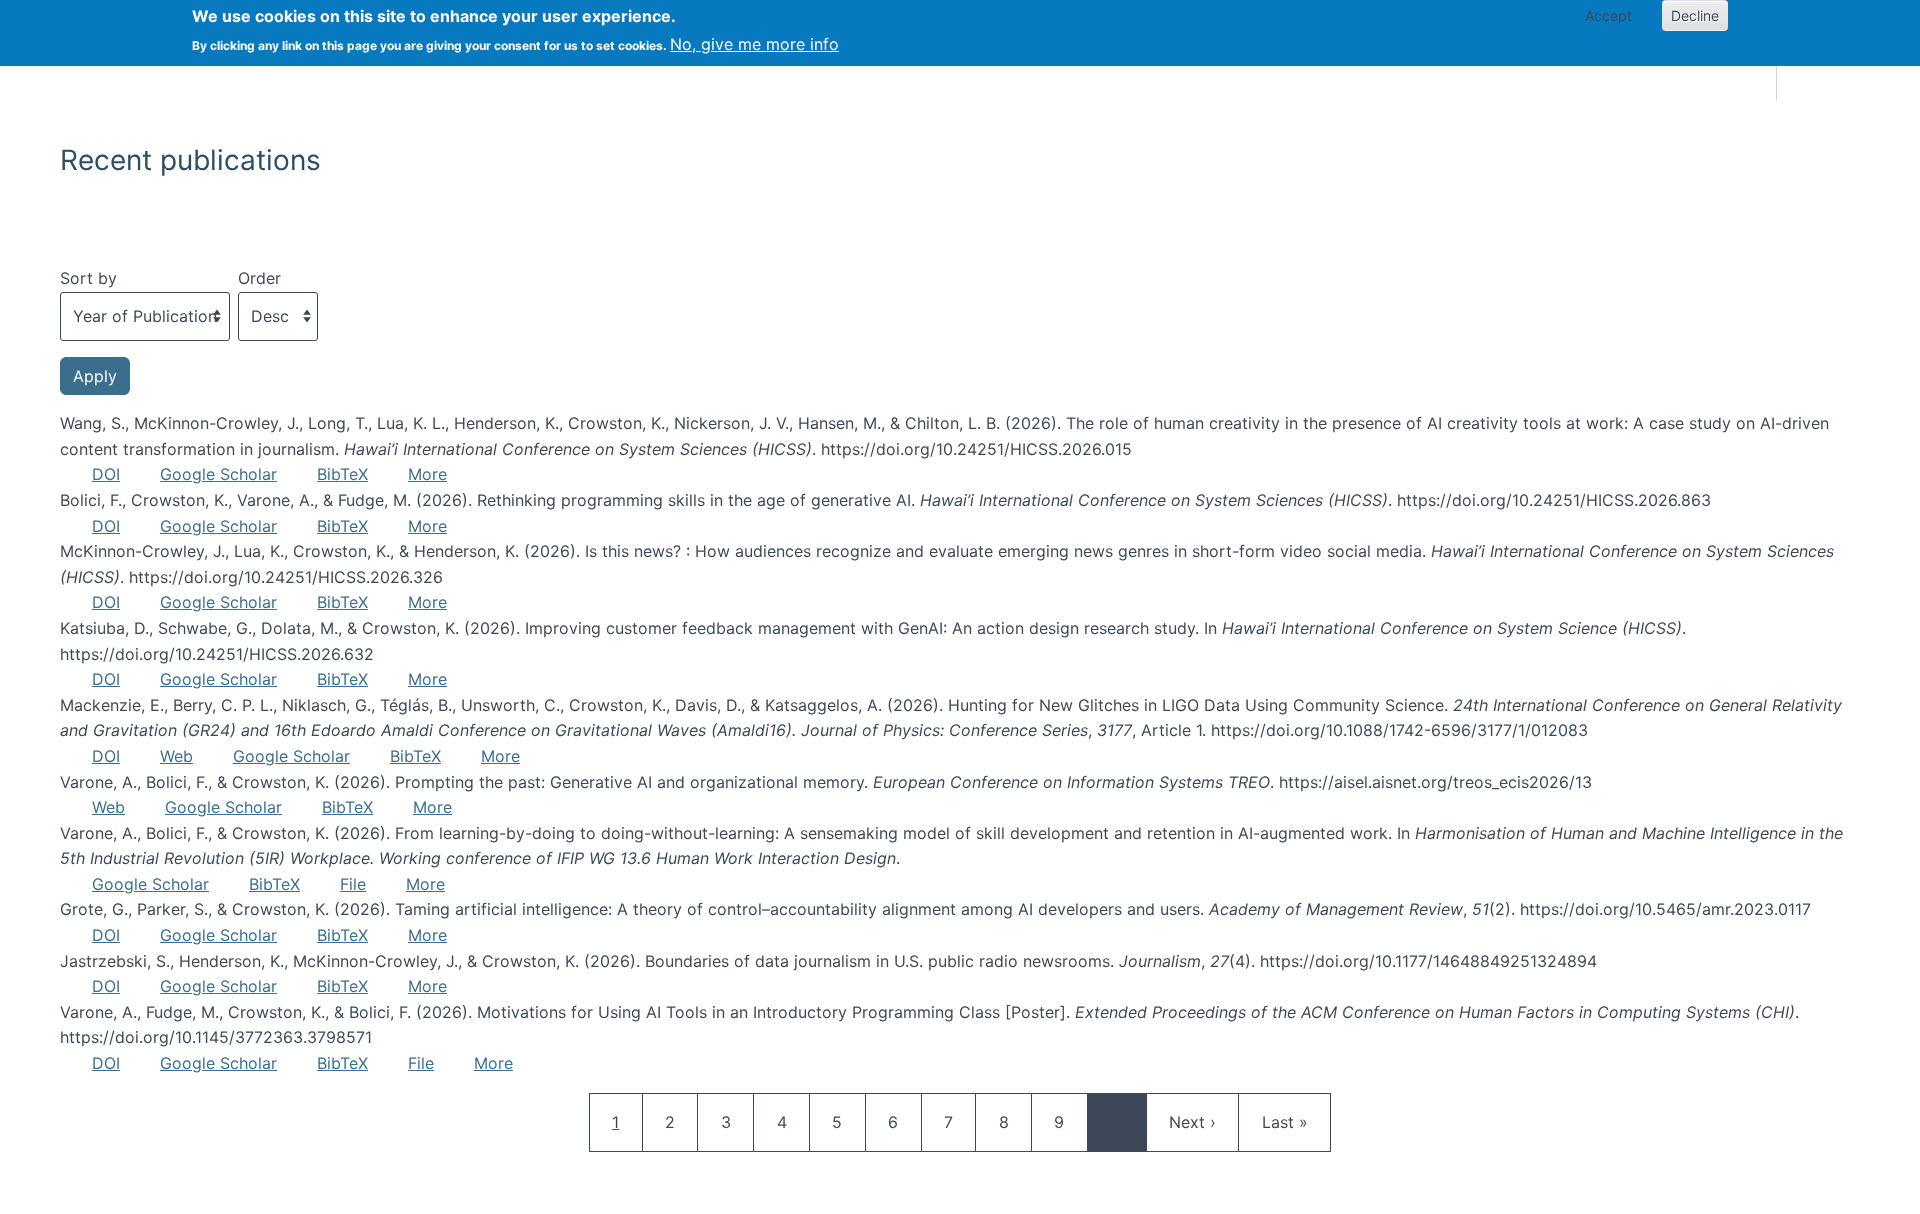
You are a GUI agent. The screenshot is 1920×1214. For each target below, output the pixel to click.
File (353, 884)
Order (259, 278)
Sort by (88, 278)
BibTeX (342, 474)
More (427, 474)
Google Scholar (218, 474)
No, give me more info (754, 44)
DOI (106, 474)
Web (176, 756)
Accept (1608, 15)
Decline (1695, 15)
